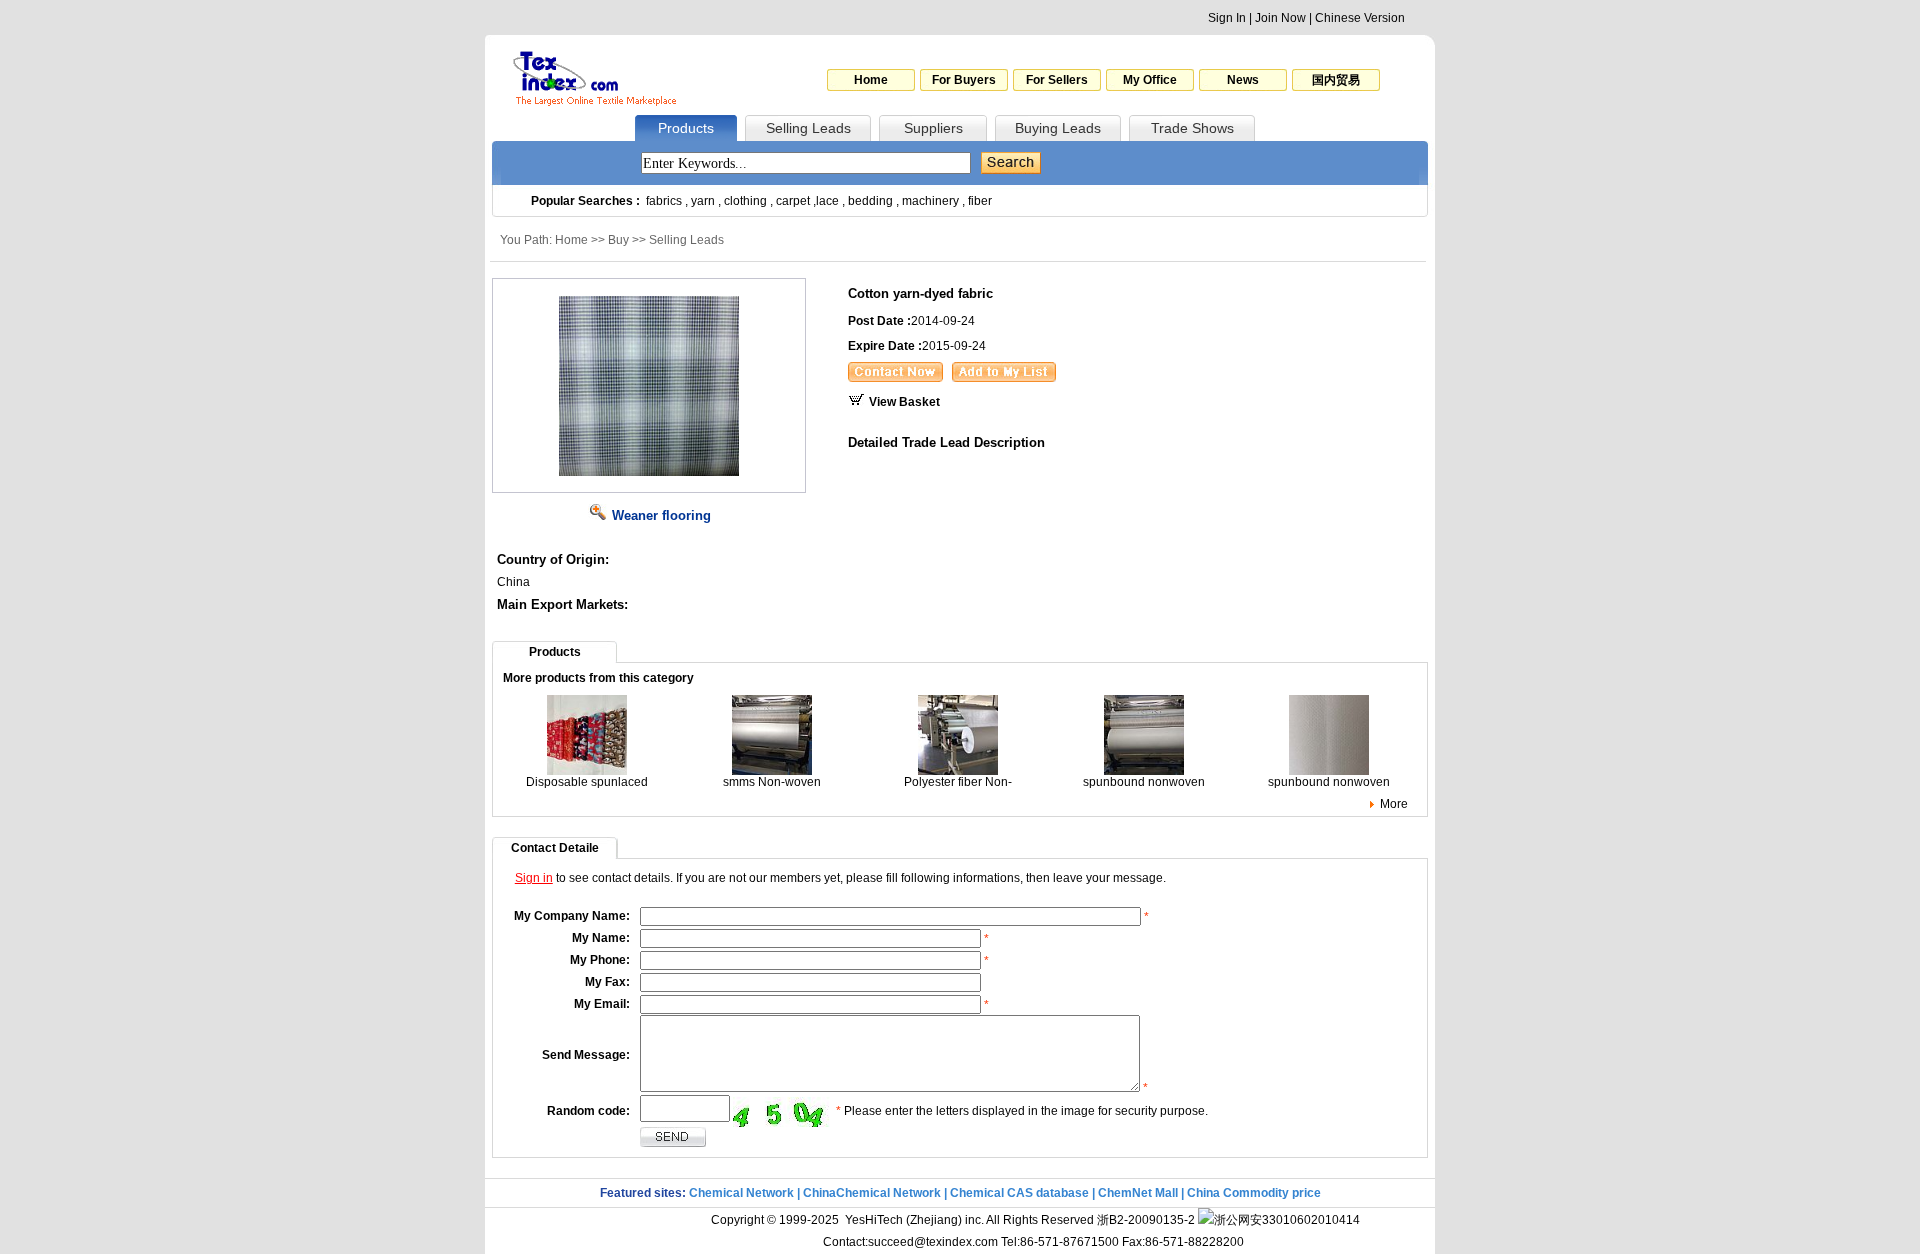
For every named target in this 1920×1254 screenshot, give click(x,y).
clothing (745, 201)
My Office (1150, 80)
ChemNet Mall (1138, 1193)
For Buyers (964, 80)
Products (686, 128)
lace (827, 201)
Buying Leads (1058, 128)
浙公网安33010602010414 (1287, 1220)
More (1394, 804)
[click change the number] (783, 1112)
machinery (930, 201)
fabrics (664, 201)
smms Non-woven (772, 782)
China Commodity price (1254, 1193)
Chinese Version (1360, 18)
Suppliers (933, 128)
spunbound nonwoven (1144, 782)
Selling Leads (808, 128)
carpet (793, 201)
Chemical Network (743, 1193)
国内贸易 (1336, 80)
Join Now (1280, 18)
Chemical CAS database (1019, 1193)
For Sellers (1057, 80)
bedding (870, 201)
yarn (703, 201)
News (1243, 80)
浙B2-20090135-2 (1146, 1220)
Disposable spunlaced (587, 782)
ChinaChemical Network (872, 1193)
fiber (980, 201)
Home (871, 80)
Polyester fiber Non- (958, 782)
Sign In (1227, 18)
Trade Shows (1192, 128)
